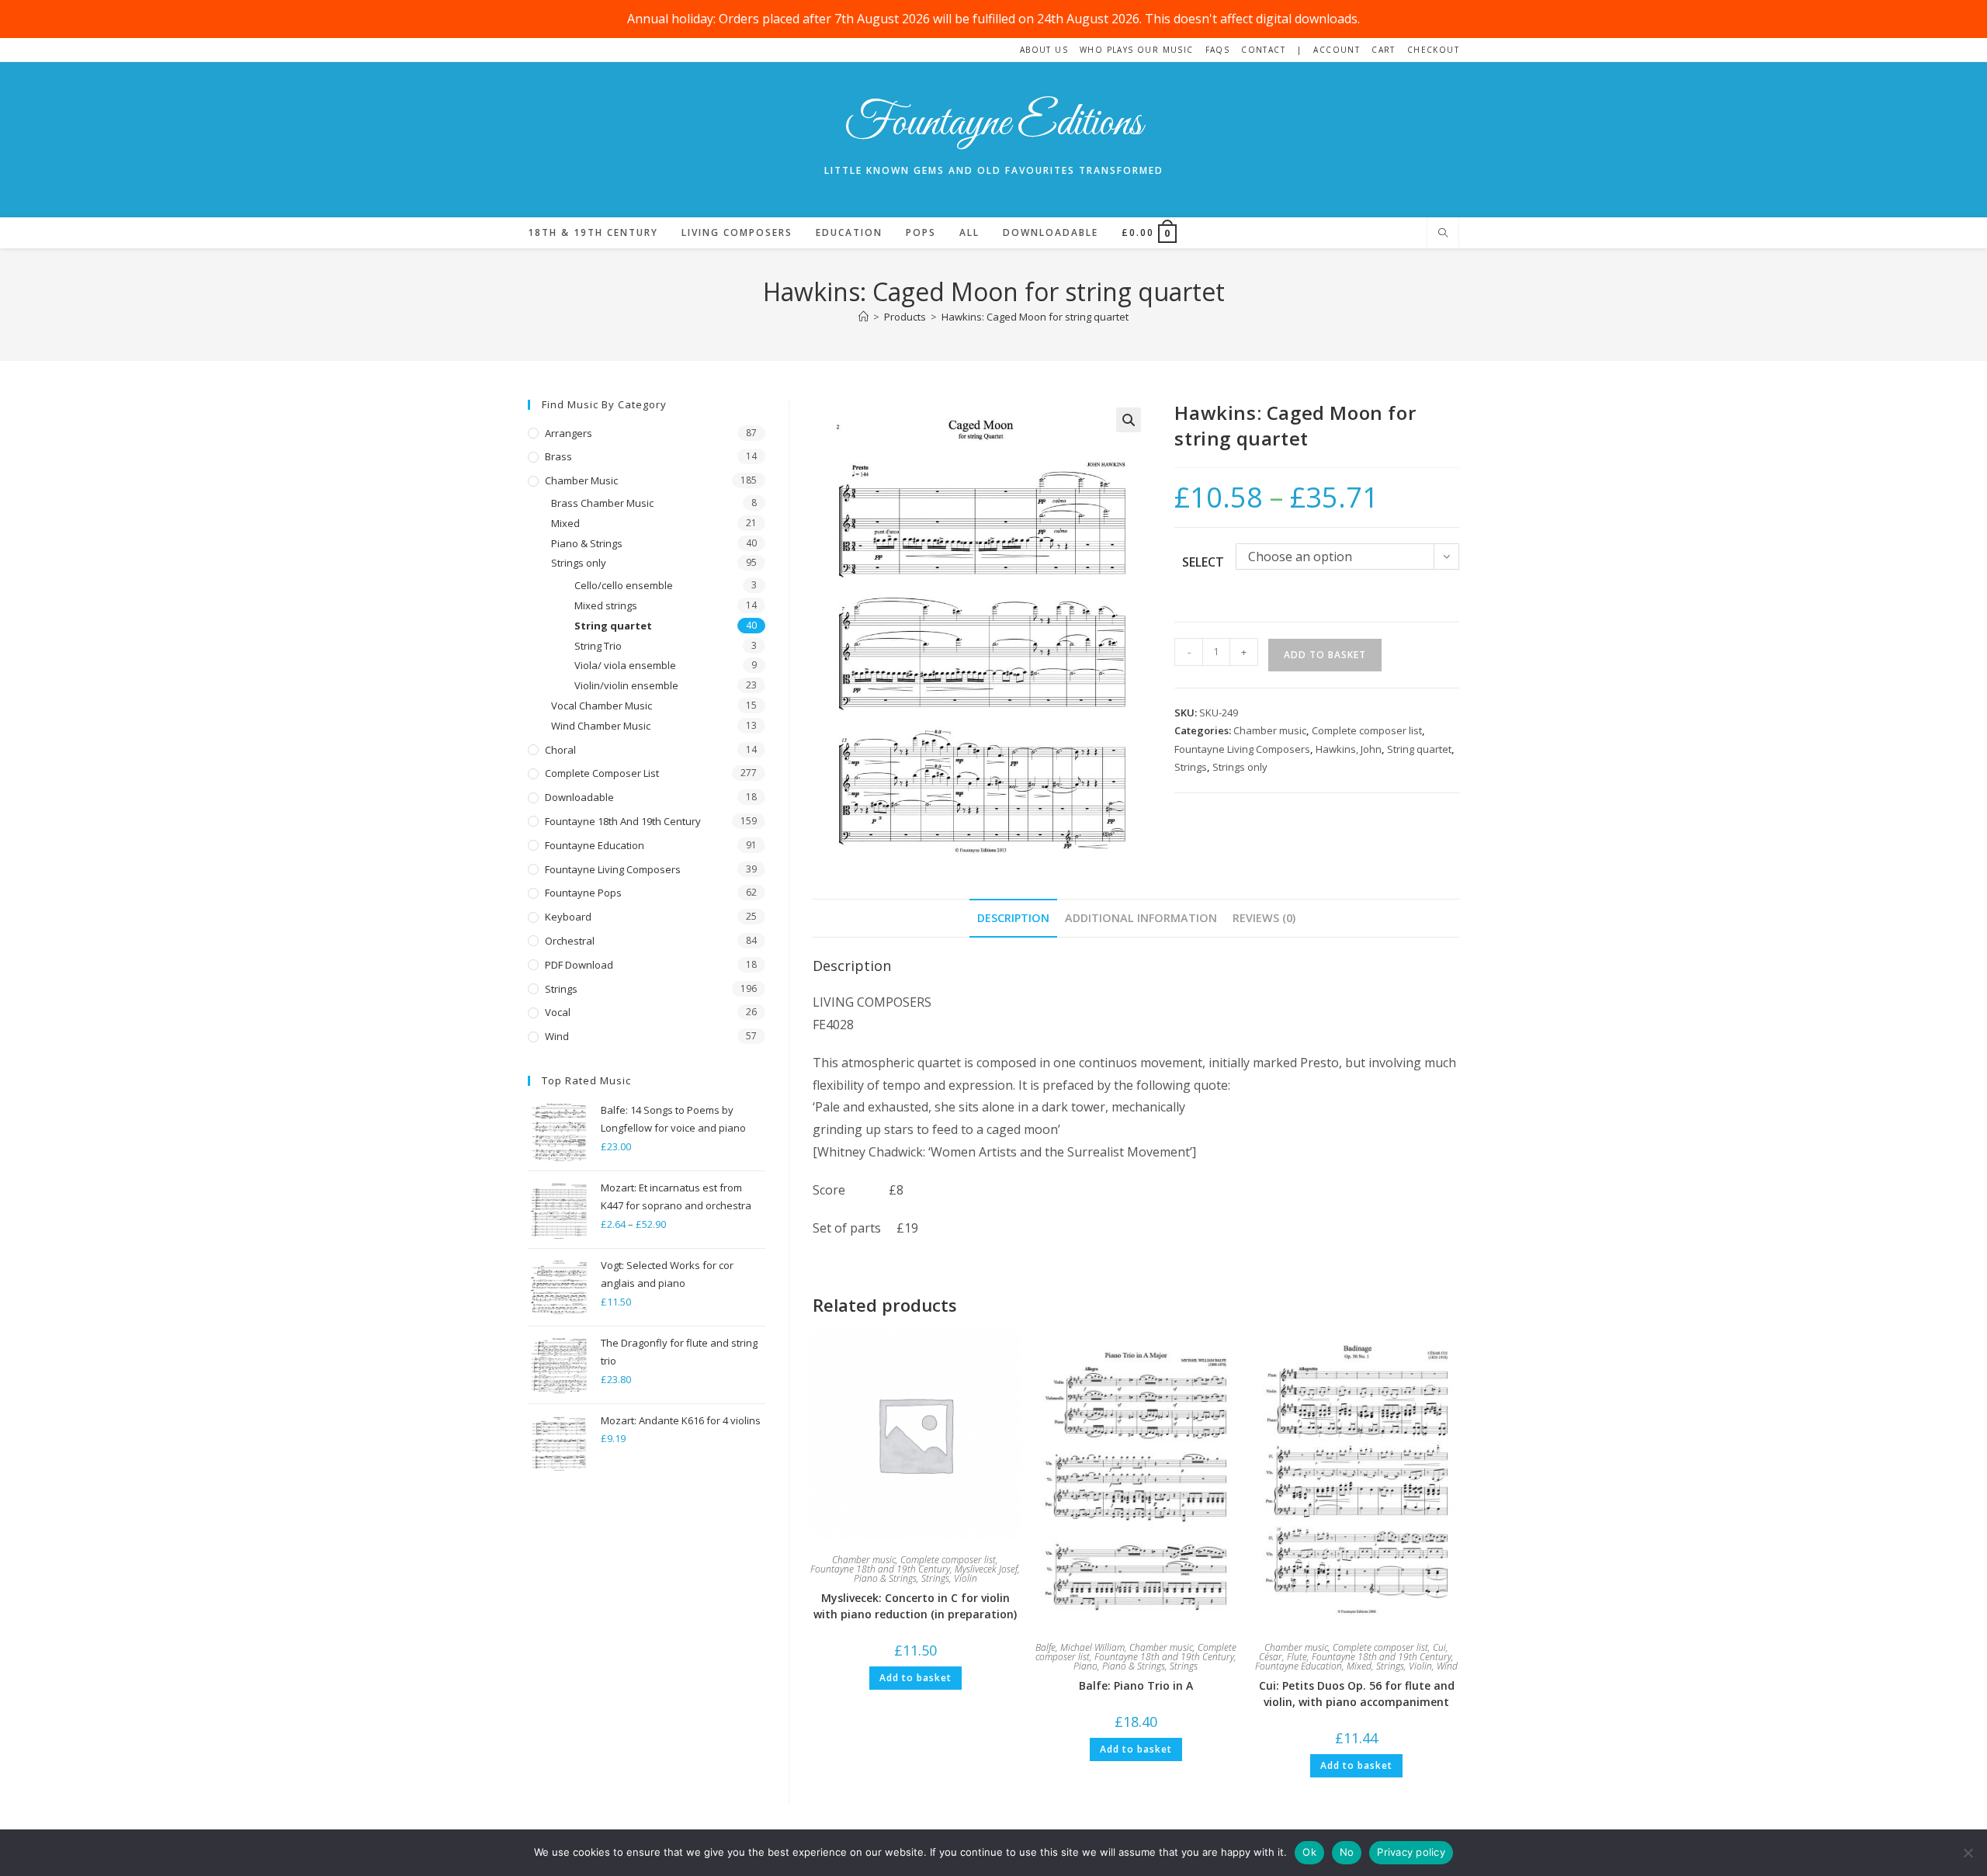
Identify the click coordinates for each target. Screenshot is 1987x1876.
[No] (1968, 1853)
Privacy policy (1411, 1852)
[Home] (863, 317)
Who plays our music (1137, 50)
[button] (1129, 420)
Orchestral (570, 941)
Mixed (1359, 1666)
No (1347, 1852)
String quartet (1419, 749)
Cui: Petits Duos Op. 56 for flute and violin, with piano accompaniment (1357, 1694)
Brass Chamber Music (602, 503)
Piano (1085, 1666)
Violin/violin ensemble (626, 685)
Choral (560, 750)
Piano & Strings (885, 1578)
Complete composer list (1367, 730)
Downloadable (579, 797)
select (1203, 562)
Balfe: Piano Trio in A (1136, 1685)
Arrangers (569, 433)
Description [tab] (1013, 918)
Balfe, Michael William (1080, 1647)
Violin (966, 1578)
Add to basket (1325, 655)
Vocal (558, 1012)
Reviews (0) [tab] (1264, 918)
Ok (1309, 1852)
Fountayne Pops (583, 893)
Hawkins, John (1349, 749)
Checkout (1433, 50)
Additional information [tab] (1141, 918)
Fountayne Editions (993, 124)
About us (1044, 50)
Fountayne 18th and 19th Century (880, 1569)
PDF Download (579, 965)
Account (1337, 50)
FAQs (1218, 50)
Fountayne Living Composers (1242, 749)
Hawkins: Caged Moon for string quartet (1035, 317)
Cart (1384, 50)
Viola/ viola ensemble (625, 665)
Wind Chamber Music (601, 726)
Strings (1191, 767)
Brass (558, 456)
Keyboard (568, 917)
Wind (1447, 1666)
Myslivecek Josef (986, 1569)
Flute (1297, 1657)
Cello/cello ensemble (624, 585)
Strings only (1240, 767)
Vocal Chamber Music (602, 706)
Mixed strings (606, 605)
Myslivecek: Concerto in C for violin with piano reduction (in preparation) (915, 1606)
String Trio (598, 646)
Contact (1263, 50)
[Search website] (1443, 234)
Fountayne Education (1299, 1666)
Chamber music (1270, 730)
